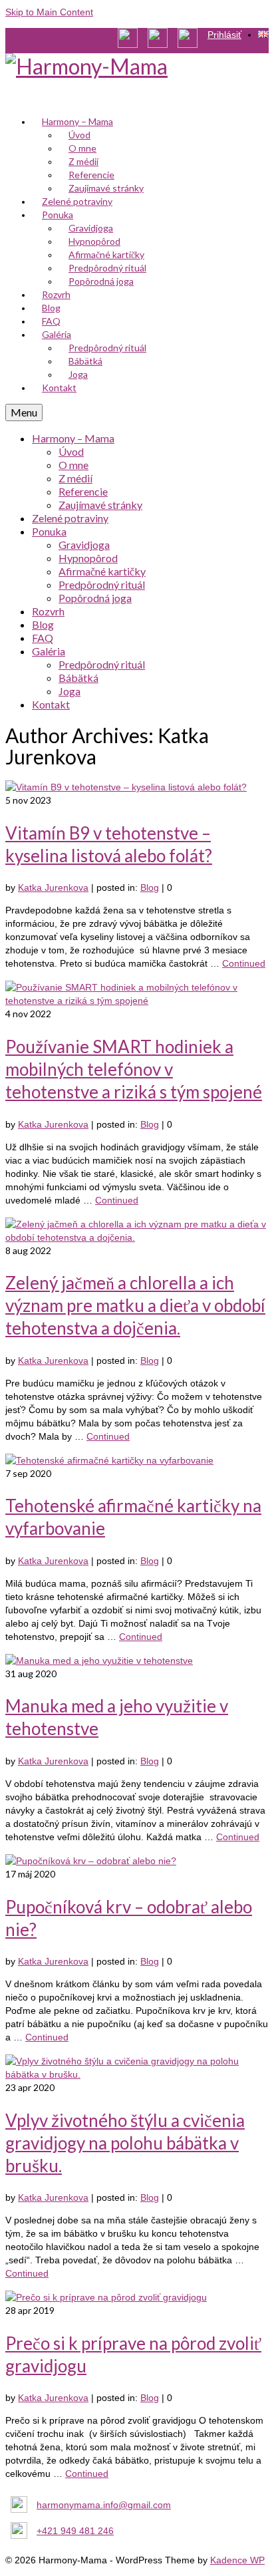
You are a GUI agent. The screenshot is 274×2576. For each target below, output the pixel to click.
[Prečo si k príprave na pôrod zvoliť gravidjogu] (106, 2297)
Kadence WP (237, 2560)
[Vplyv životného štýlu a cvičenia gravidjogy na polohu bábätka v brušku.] (137, 2074)
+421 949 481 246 (75, 2531)
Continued (244, 963)
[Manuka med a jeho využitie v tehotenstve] (99, 1661)
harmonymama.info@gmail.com (104, 2505)
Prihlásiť (224, 35)
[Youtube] (133, 40)
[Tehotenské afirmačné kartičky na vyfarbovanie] (109, 1460)
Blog (150, 887)
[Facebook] (163, 40)
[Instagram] (193, 40)
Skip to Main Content (49, 12)
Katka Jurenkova (53, 887)
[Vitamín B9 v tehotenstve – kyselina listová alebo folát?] (126, 787)
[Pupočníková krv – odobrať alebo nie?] (91, 1861)
